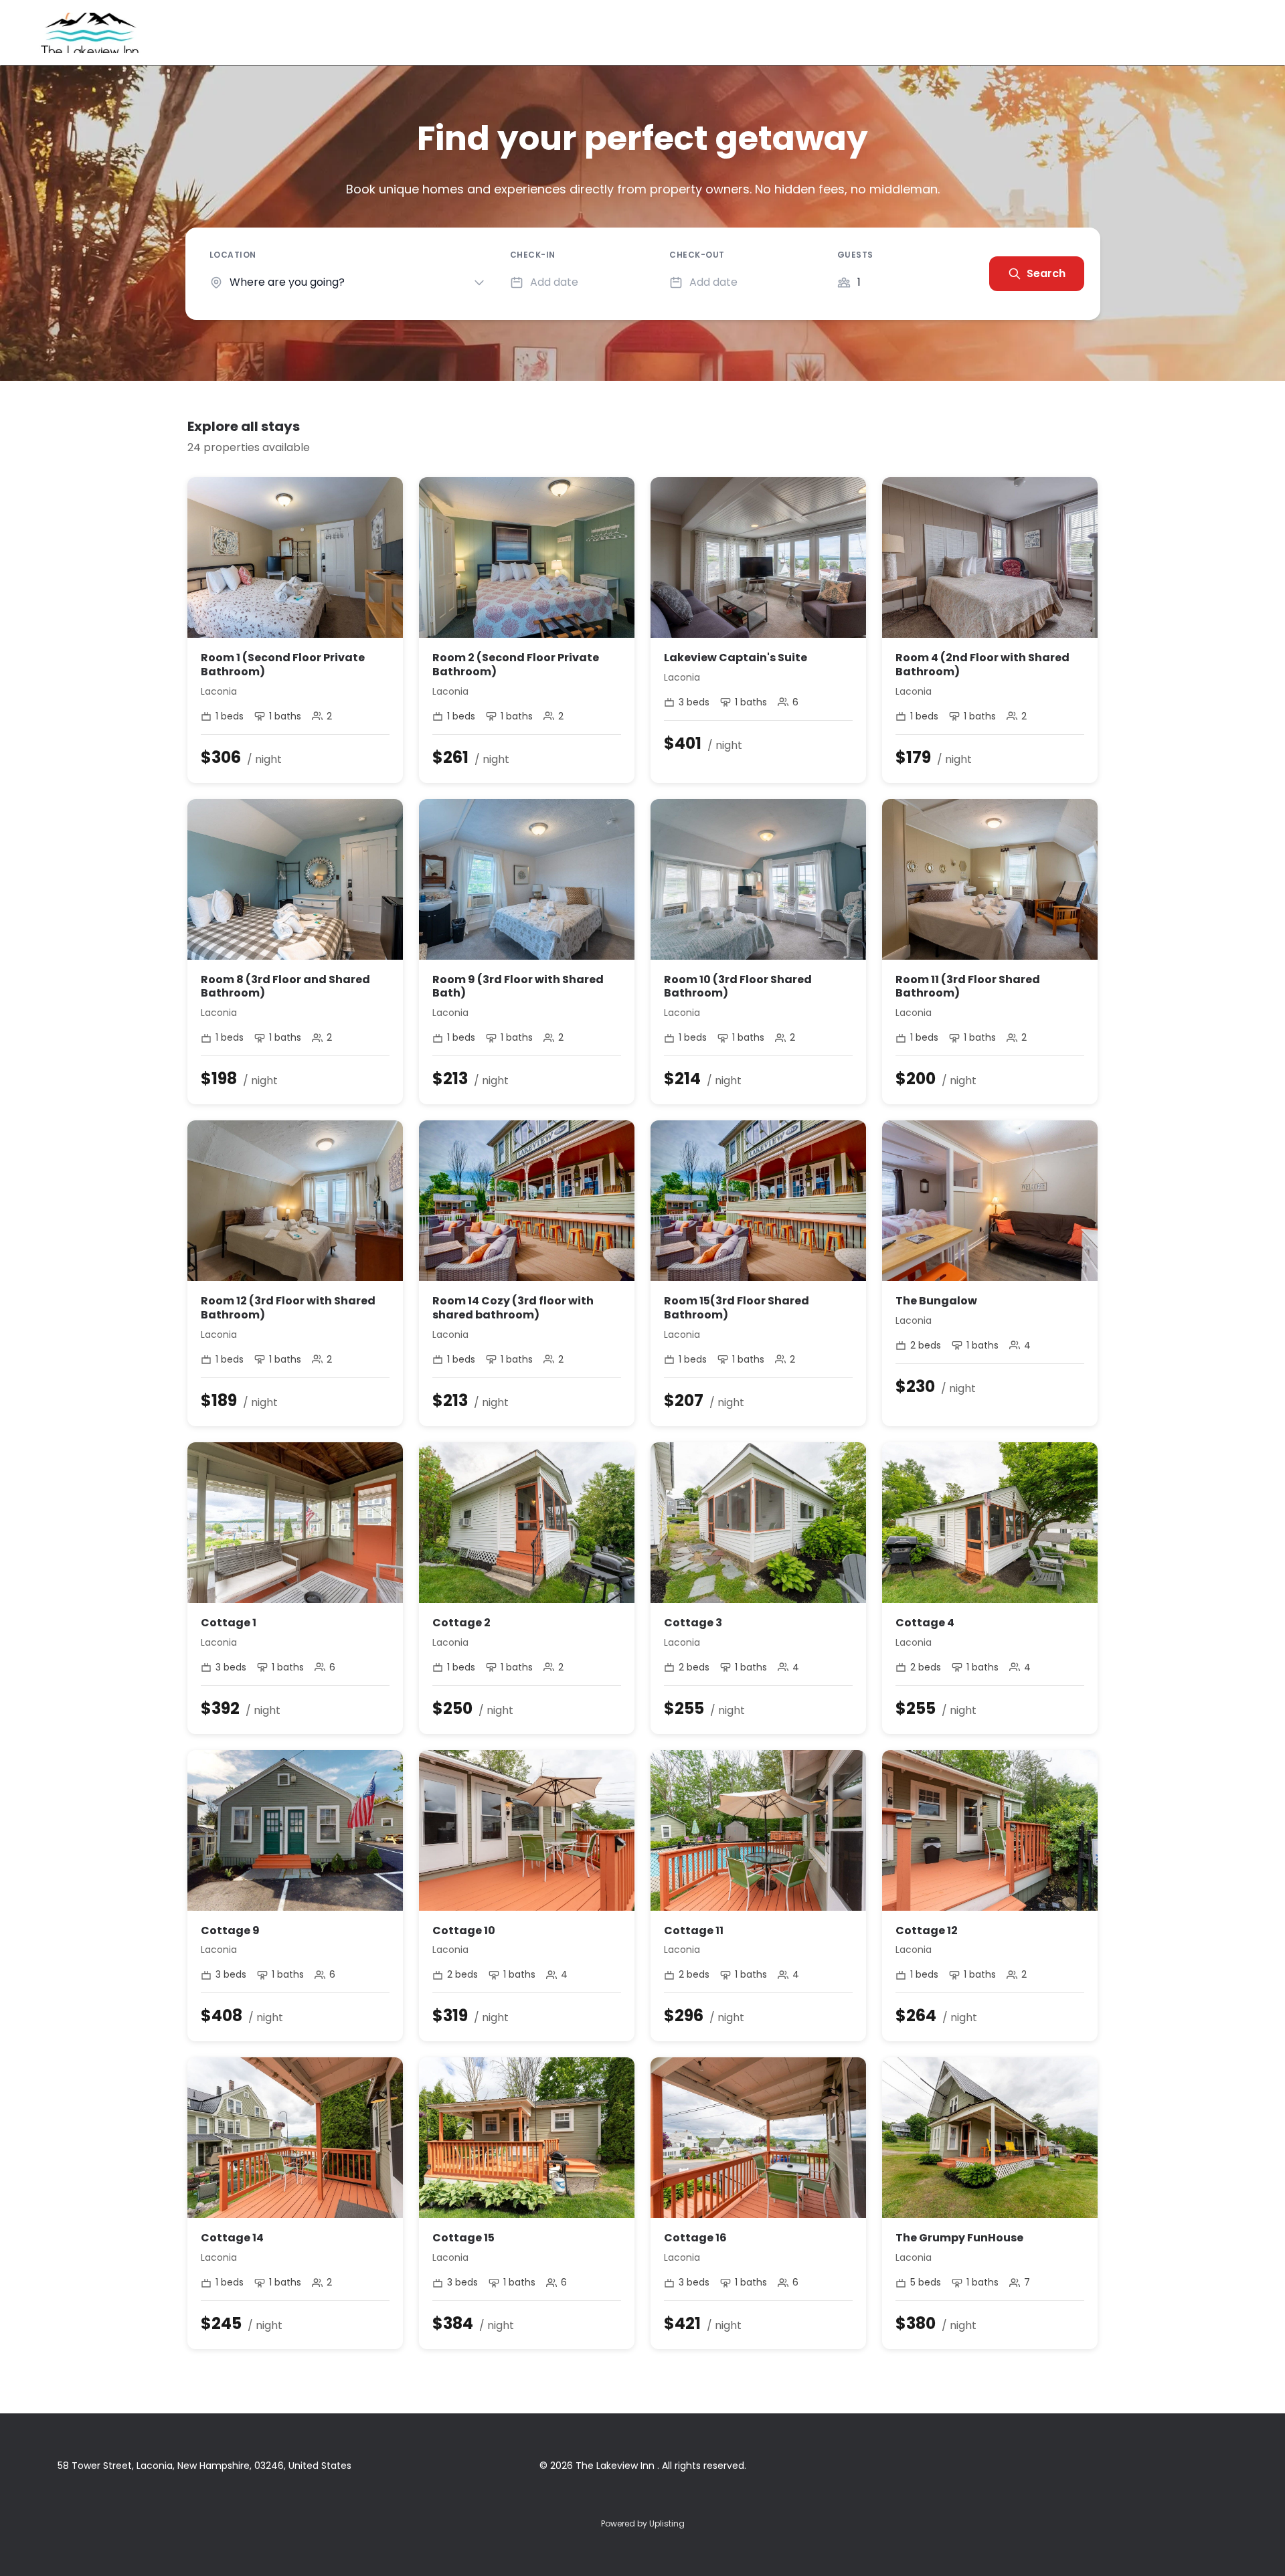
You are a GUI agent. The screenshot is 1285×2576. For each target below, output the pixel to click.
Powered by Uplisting (643, 2523)
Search (1046, 273)
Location (233, 255)
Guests (855, 255)
